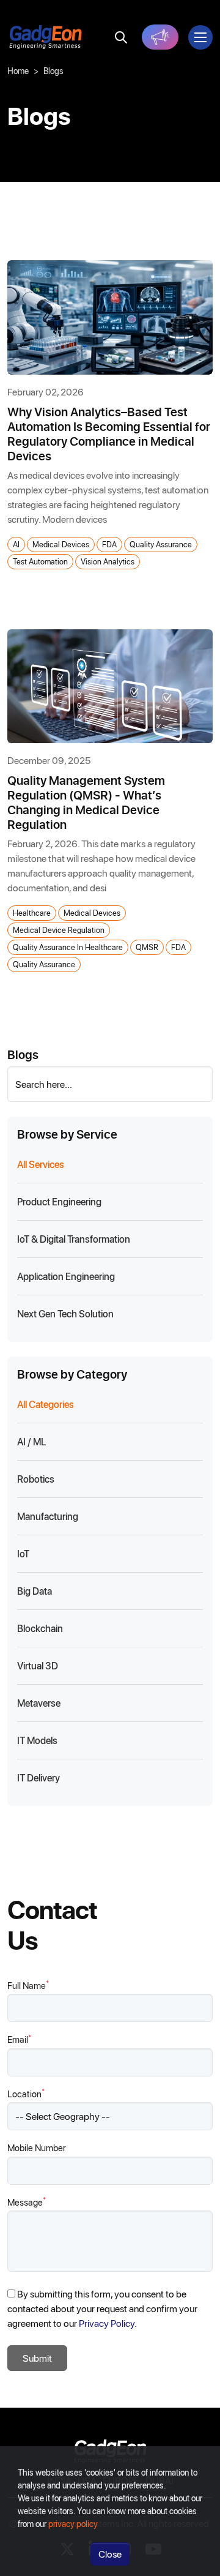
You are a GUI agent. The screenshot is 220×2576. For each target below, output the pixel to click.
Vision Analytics (108, 561)
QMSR (147, 947)
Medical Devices (61, 544)
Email (19, 2039)
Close (110, 2554)
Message (27, 2202)
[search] (121, 37)
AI (16, 544)
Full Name (28, 1985)
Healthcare (32, 912)
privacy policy (73, 2524)
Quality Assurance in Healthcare (68, 947)
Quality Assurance (161, 544)
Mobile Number (37, 2147)
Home (18, 71)
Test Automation (40, 561)
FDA (109, 544)
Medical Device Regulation (59, 930)
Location (26, 2093)
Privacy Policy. (108, 2323)
